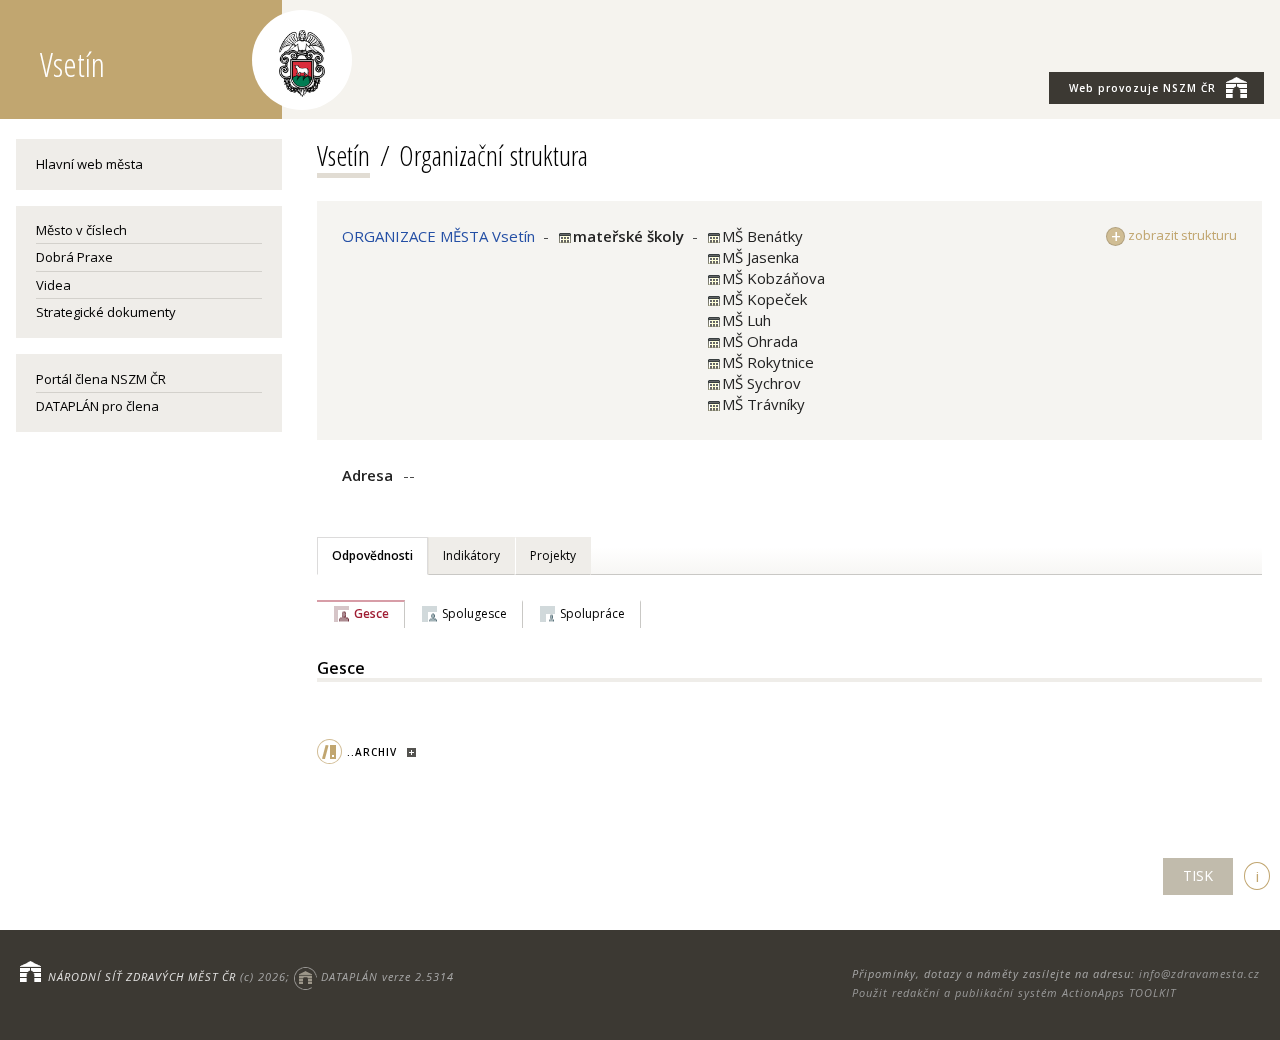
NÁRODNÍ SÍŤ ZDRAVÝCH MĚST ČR (142, 976)
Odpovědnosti (372, 555)
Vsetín (343, 155)
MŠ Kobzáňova (773, 278)
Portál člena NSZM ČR (101, 379)
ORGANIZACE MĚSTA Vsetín (438, 236)
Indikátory (471, 555)
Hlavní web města (89, 164)
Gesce (371, 613)
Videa (53, 285)
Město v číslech (81, 230)
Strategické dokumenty (106, 312)
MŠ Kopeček (764, 299)
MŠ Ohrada (760, 341)
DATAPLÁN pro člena (97, 406)
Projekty (553, 555)
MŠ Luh (746, 320)
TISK (1198, 875)
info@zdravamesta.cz (1199, 973)
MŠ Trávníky (763, 404)
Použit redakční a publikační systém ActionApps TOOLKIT (1014, 992)
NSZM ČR (1142, 88)
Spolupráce (592, 613)
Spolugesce (474, 613)
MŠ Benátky (762, 236)
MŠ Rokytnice (768, 362)
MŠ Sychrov (761, 383)
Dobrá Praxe (74, 257)
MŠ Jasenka (760, 257)
